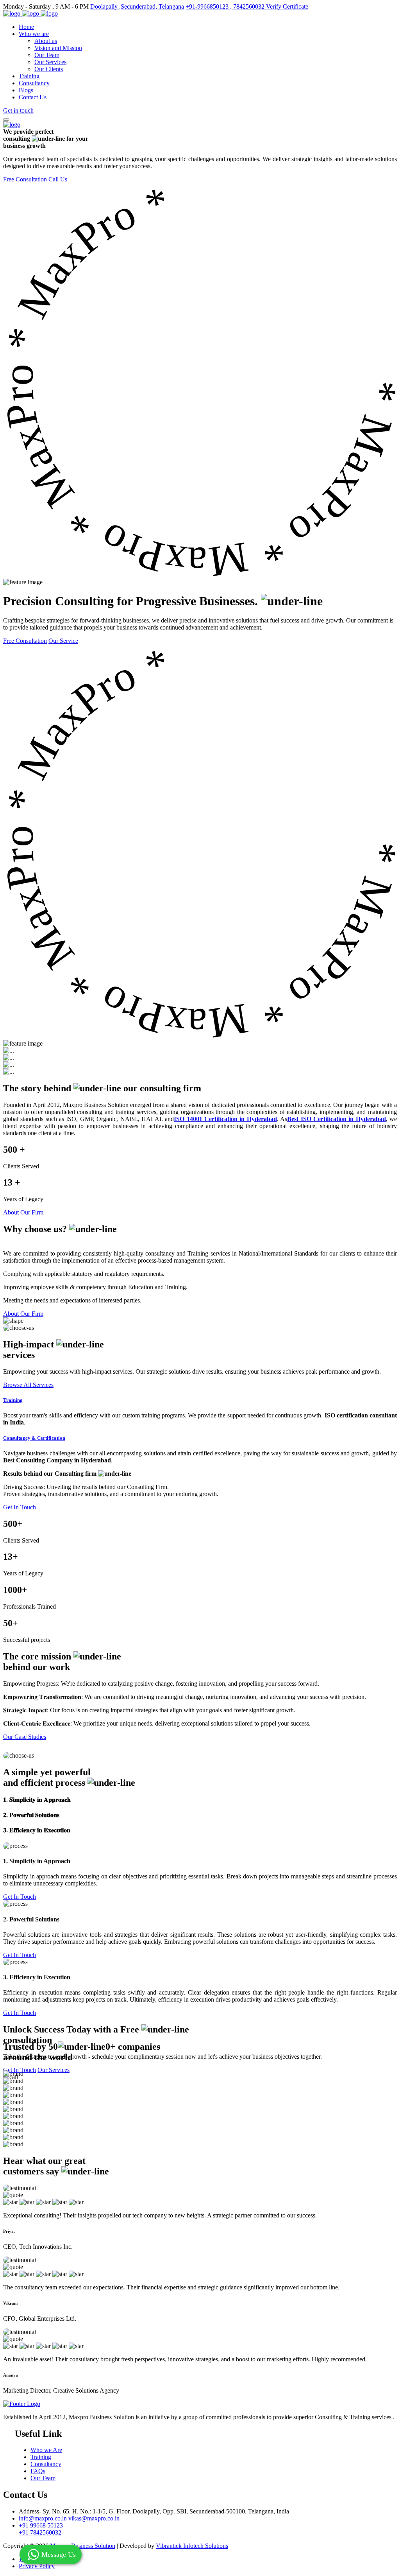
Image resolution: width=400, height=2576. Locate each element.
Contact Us (33, 97)
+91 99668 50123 (41, 2525)
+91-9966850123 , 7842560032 (226, 6)
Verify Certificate (287, 6)
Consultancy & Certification (34, 1438)
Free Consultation (25, 179)
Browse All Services (28, 1385)
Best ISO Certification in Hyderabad (336, 1119)
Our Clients (49, 69)
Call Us (58, 179)
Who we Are (46, 2450)
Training (29, 76)
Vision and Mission (58, 48)
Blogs (26, 90)
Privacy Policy (37, 2566)
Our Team (47, 55)
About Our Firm (23, 1212)
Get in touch (18, 110)
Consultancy (34, 83)
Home (26, 27)
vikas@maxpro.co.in (94, 2518)
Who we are (34, 34)
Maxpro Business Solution (83, 2546)
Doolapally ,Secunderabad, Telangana (137, 6)
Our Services (50, 62)
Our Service (63, 641)
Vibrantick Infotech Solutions (192, 2546)
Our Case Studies (25, 1737)
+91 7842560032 (40, 2532)
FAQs (38, 2471)
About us (46, 41)
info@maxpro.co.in (43, 2518)
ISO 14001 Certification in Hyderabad (225, 1119)
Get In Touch (20, 1507)
